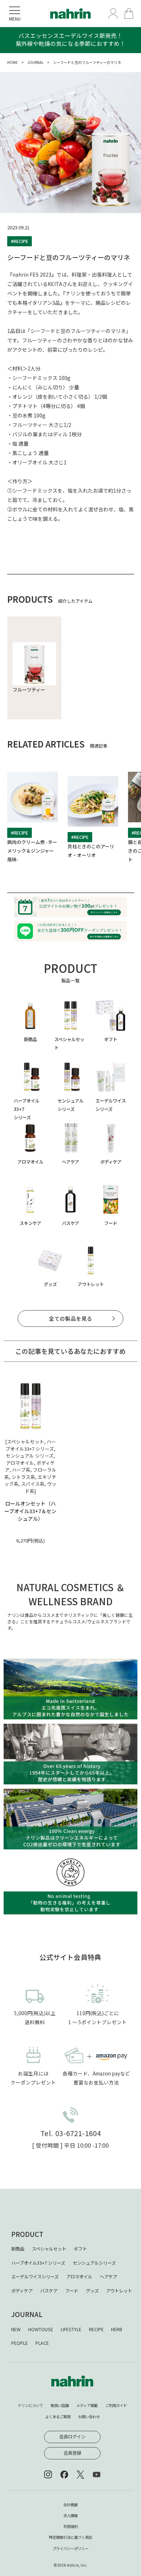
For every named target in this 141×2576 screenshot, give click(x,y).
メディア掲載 (87, 2405)
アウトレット (119, 2291)
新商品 (18, 2249)
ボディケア (22, 2291)
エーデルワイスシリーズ (35, 2277)
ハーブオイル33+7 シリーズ (38, 2263)
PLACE (42, 2343)
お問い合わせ (89, 2417)
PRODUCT (27, 2234)
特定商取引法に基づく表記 (70, 2537)
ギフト (80, 2249)
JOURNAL (35, 62)
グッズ (92, 2291)
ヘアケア (108, 2277)
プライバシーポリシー (70, 2548)
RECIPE (96, 2329)
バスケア (49, 2291)
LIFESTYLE (71, 2329)
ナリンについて (30, 2405)
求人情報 (70, 2516)
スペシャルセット (49, 2249)
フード (72, 2291)
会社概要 (70, 2505)
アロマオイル (79, 2277)
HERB (117, 2329)
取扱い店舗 (60, 2405)
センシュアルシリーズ (94, 2263)
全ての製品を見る (70, 1318)
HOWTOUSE (41, 2329)
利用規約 (70, 2526)
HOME (12, 62)
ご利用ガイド (116, 2405)
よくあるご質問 (58, 2417)
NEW (16, 2329)
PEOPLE (20, 2343)
